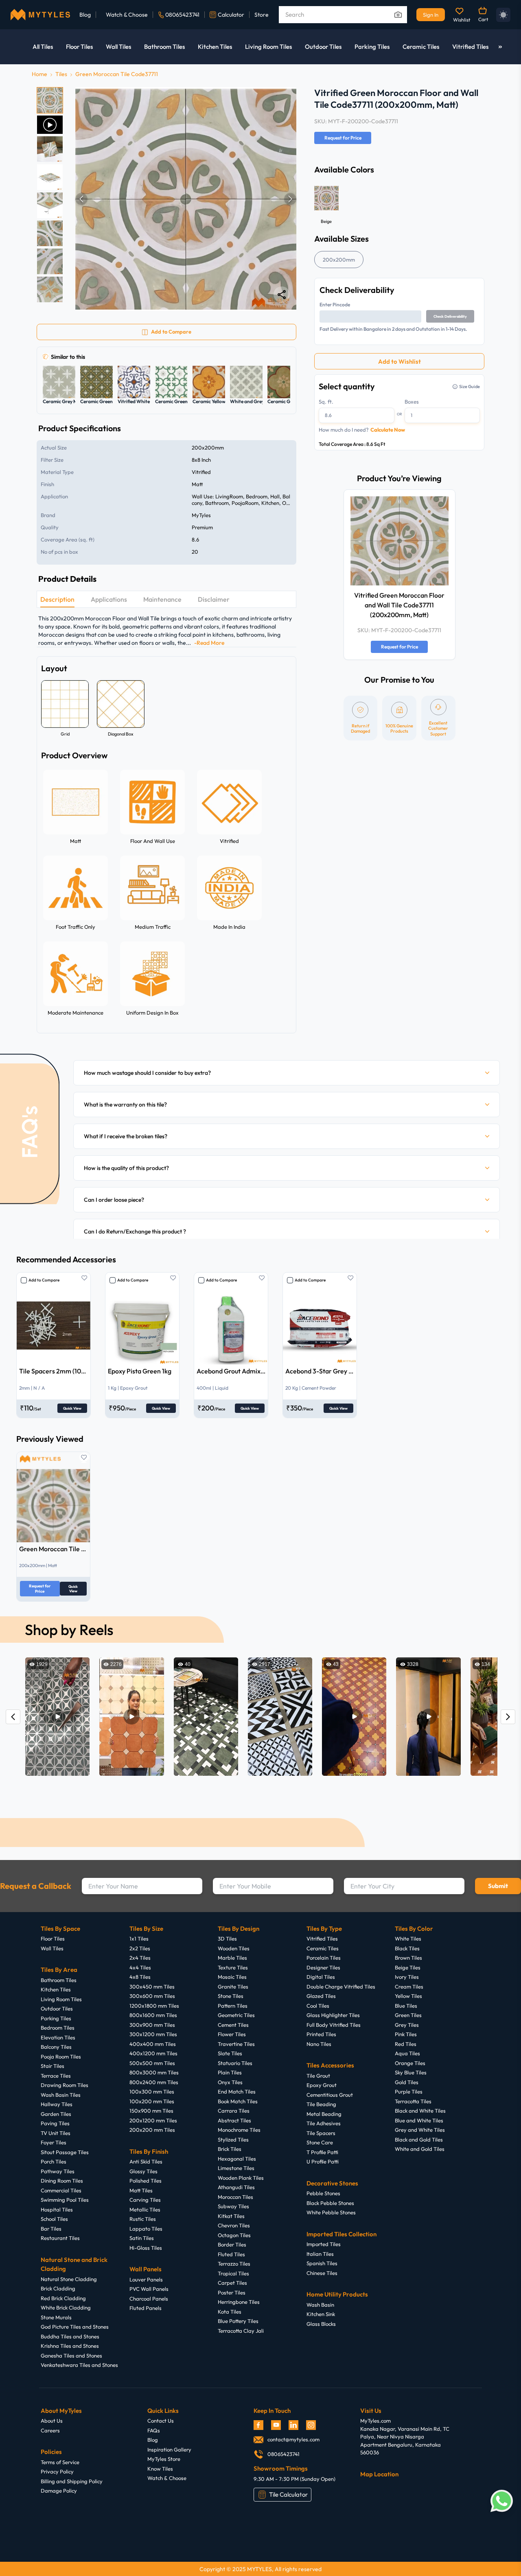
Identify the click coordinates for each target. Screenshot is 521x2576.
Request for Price (343, 138)
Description (57, 599)
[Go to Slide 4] (50, 177)
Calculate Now (388, 430)
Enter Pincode (335, 305)
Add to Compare (44, 1280)
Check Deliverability (450, 316)
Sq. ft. (326, 402)
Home (39, 74)
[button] (186, 199)
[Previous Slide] (81, 199)
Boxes (412, 402)
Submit (498, 1886)
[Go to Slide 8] (50, 289)
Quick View (72, 1408)
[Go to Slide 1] (50, 100)
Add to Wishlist (400, 361)
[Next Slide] (290, 199)
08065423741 (182, 15)
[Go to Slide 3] (50, 149)
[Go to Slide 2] (50, 125)
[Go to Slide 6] (50, 233)
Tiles (61, 74)
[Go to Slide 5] (50, 205)
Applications (109, 599)
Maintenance (162, 599)
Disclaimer (214, 599)
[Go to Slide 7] (50, 261)
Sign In (431, 15)
